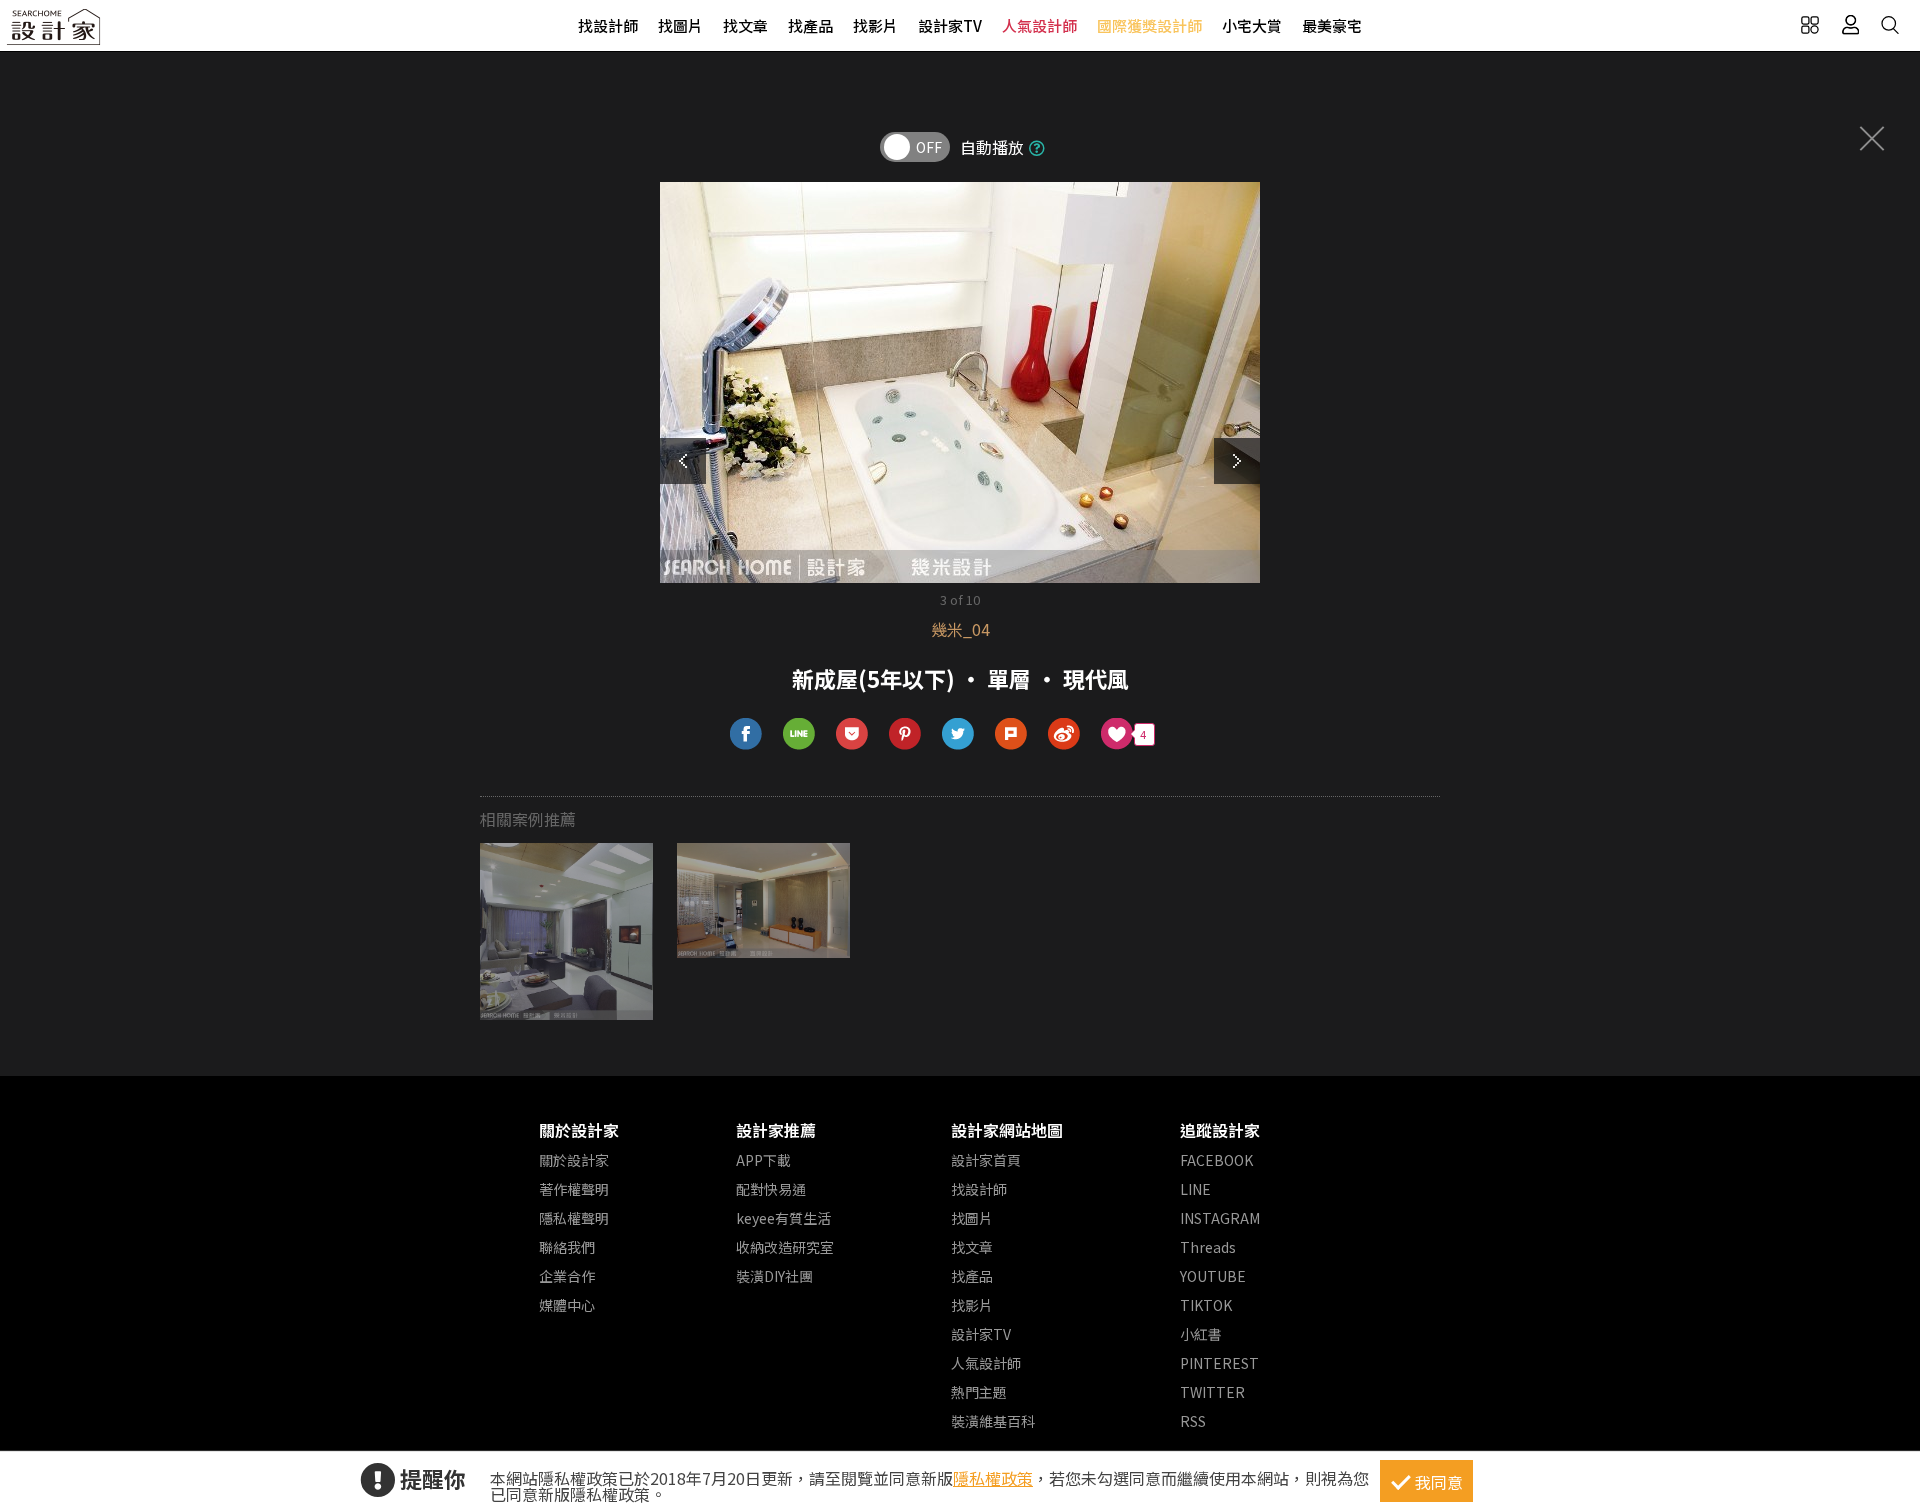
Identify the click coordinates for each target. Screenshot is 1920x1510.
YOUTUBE (1213, 1276)
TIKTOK (1206, 1305)
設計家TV (950, 25)
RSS (1193, 1421)
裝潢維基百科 (993, 1421)
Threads (1208, 1247)
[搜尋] (1890, 25)
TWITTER (1212, 1392)
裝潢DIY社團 (774, 1276)
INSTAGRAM (1220, 1218)
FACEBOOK (1216, 1160)
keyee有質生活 (783, 1218)
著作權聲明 (574, 1189)
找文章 (745, 25)
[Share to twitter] (958, 734)
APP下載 (763, 1160)
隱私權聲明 (574, 1218)
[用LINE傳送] (799, 734)
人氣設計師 (1039, 25)
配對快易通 (771, 1189)
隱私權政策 (993, 1478)
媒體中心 (567, 1305)
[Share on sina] (1064, 734)
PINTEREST (1219, 1363)
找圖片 (680, 25)
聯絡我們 (567, 1247)
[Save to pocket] (852, 734)
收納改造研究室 (785, 1247)
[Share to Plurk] (1011, 734)
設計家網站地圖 (1007, 1130)
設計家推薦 (776, 1130)
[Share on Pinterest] (905, 734)
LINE (1195, 1189)
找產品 (810, 25)
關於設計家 (579, 1130)
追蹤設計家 (1220, 1130)
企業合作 (567, 1276)
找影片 (875, 25)
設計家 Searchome (55, 32)
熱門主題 (979, 1392)
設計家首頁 (986, 1160)
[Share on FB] (746, 734)
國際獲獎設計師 (1149, 25)
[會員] (1850, 25)
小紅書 (1201, 1334)
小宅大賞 (1252, 25)
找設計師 (608, 25)
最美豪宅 (1332, 25)
